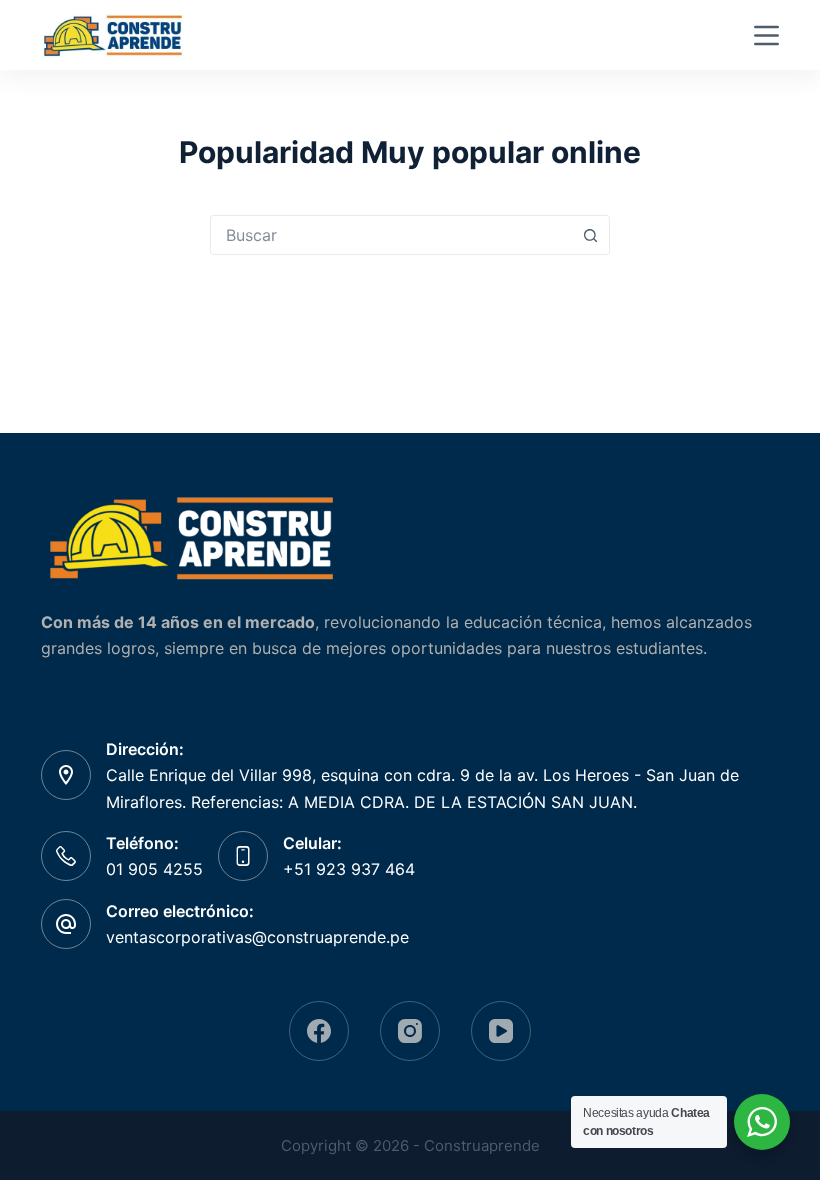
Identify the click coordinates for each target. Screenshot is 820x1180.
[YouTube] (501, 1031)
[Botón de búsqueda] (590, 235)
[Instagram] (410, 1031)
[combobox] (391, 235)
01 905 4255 (154, 869)
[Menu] (766, 35)
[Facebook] (319, 1031)
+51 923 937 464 (349, 869)
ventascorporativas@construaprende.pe (257, 937)
